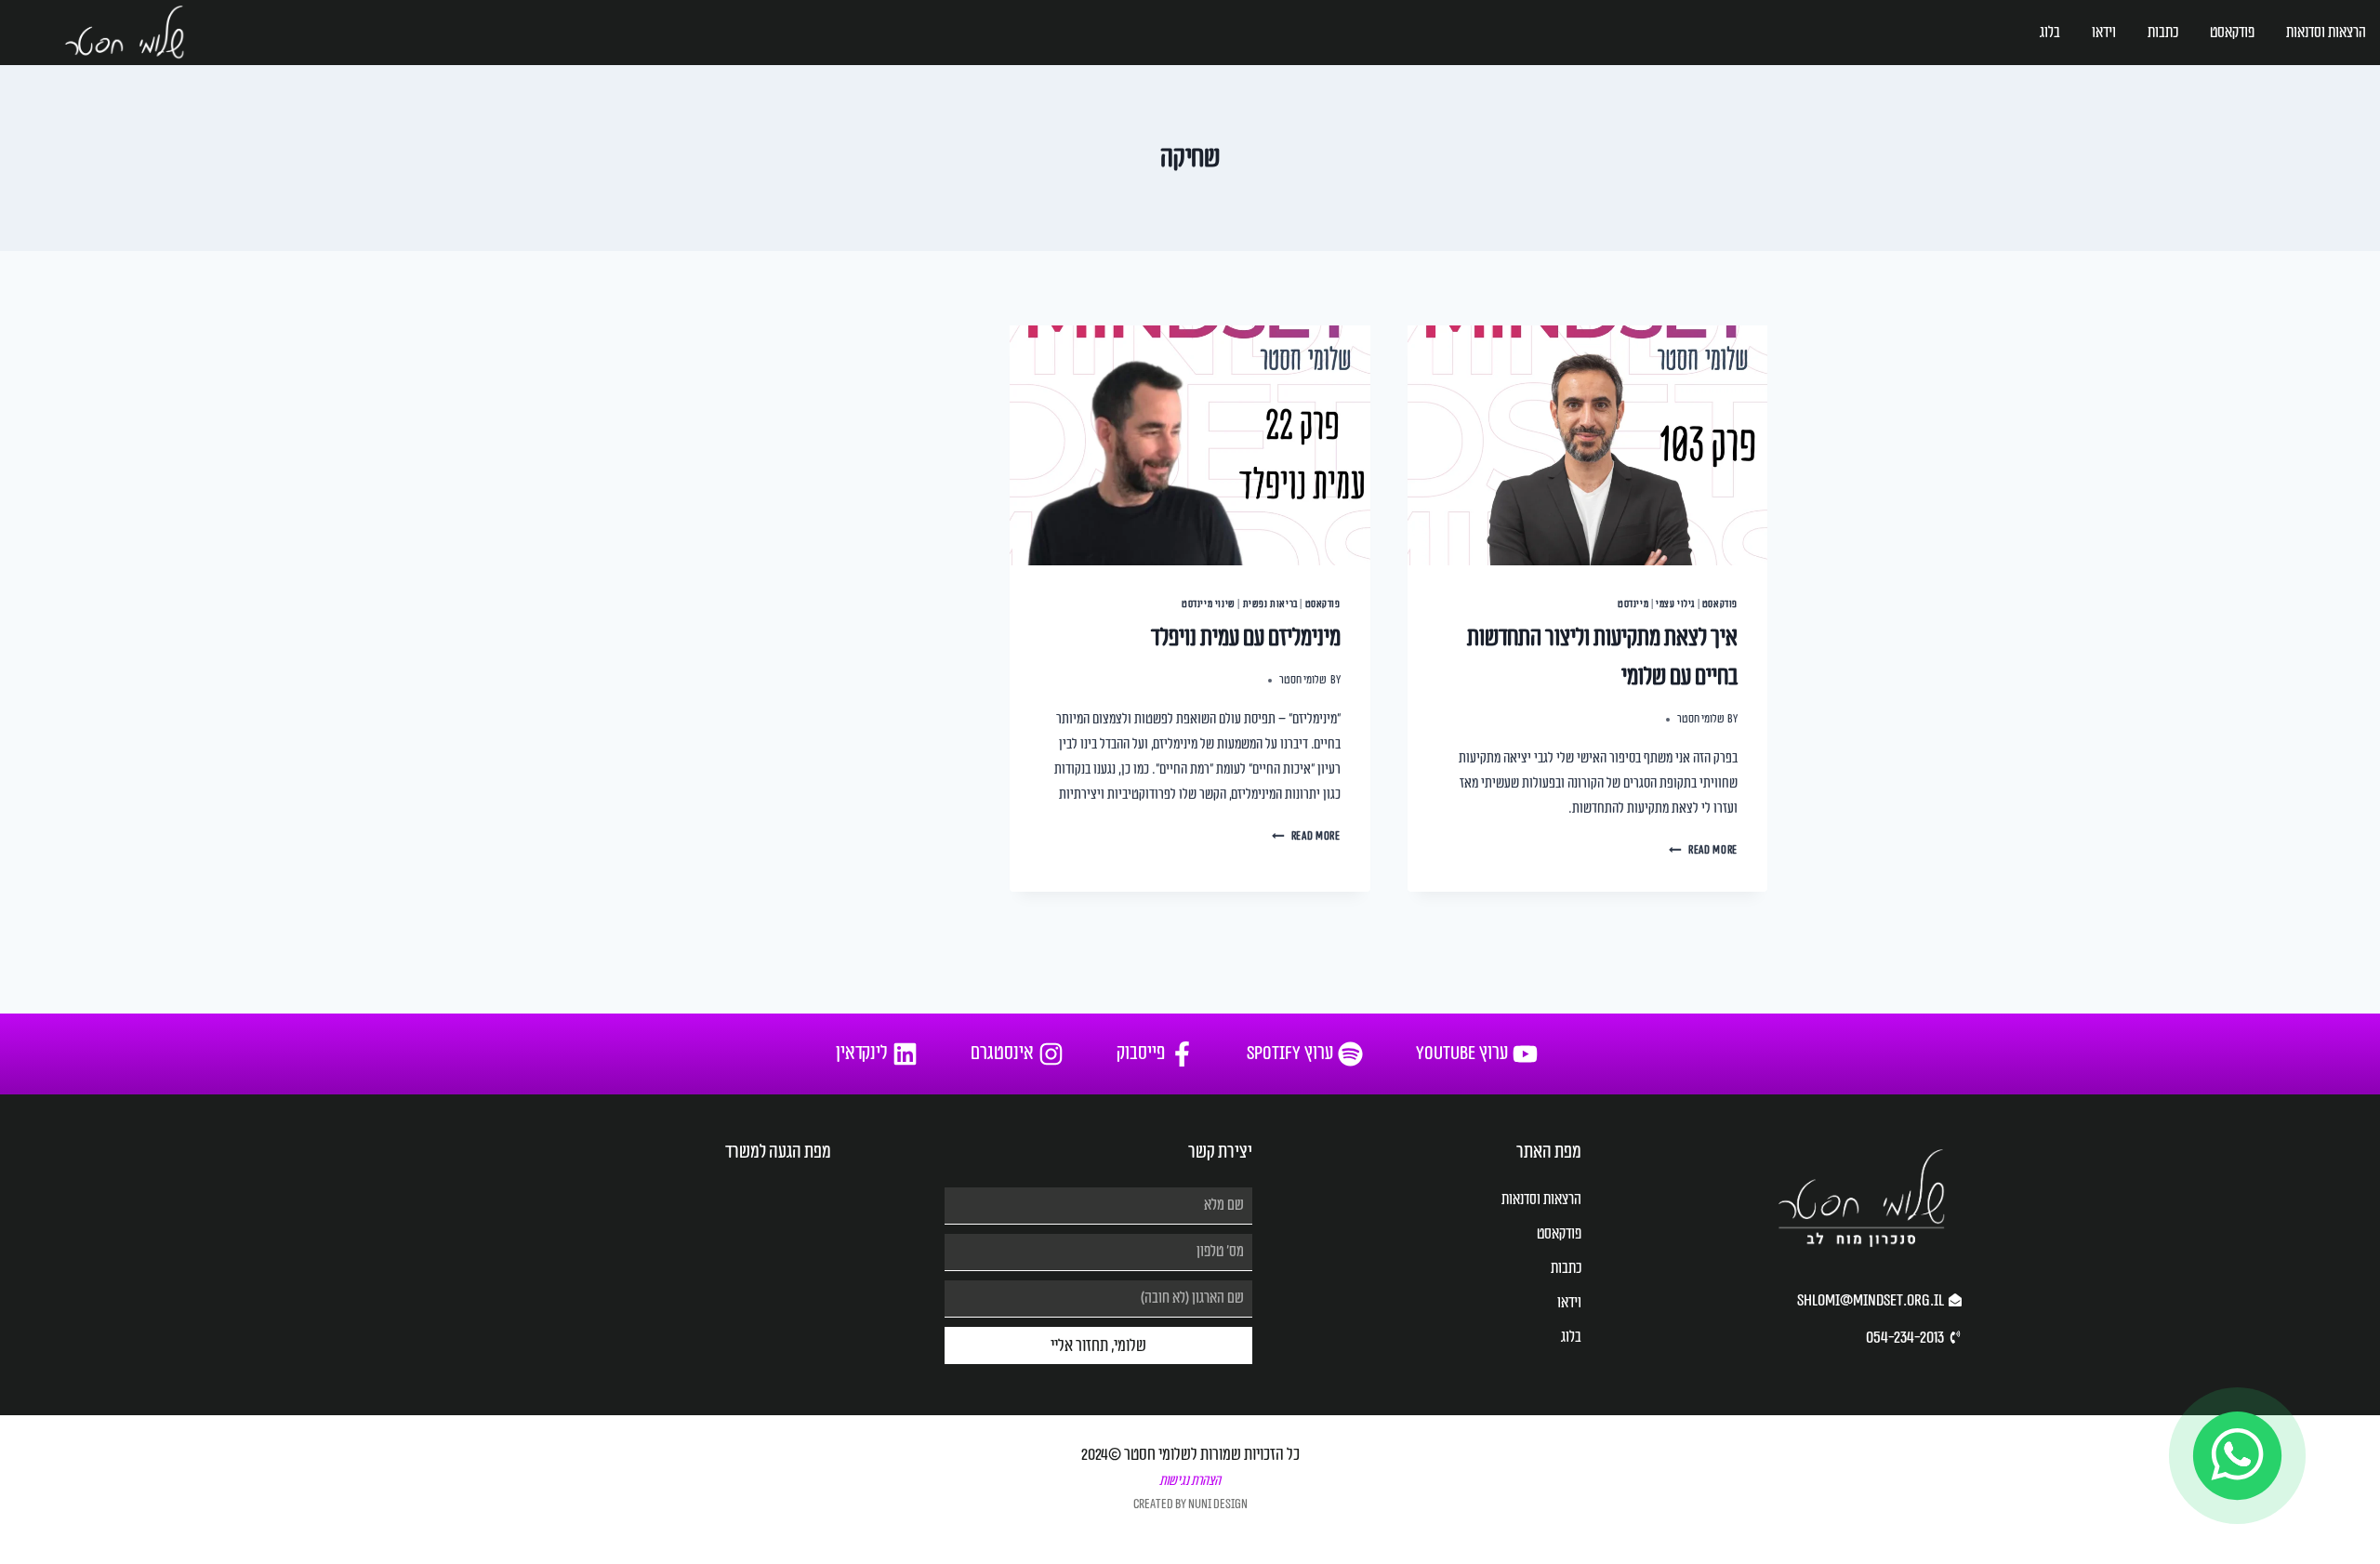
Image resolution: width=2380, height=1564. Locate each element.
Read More (1703, 850)
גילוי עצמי (1675, 604)
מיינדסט (1633, 604)
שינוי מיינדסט (1209, 604)
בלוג (2050, 33)
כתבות (2163, 33)
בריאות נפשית (1270, 604)
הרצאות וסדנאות (2326, 33)
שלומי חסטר (1701, 719)
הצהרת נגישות (1190, 1481)
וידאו (2104, 33)
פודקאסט (2232, 33)
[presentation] (1587, 445)
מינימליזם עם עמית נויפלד (1246, 638)
